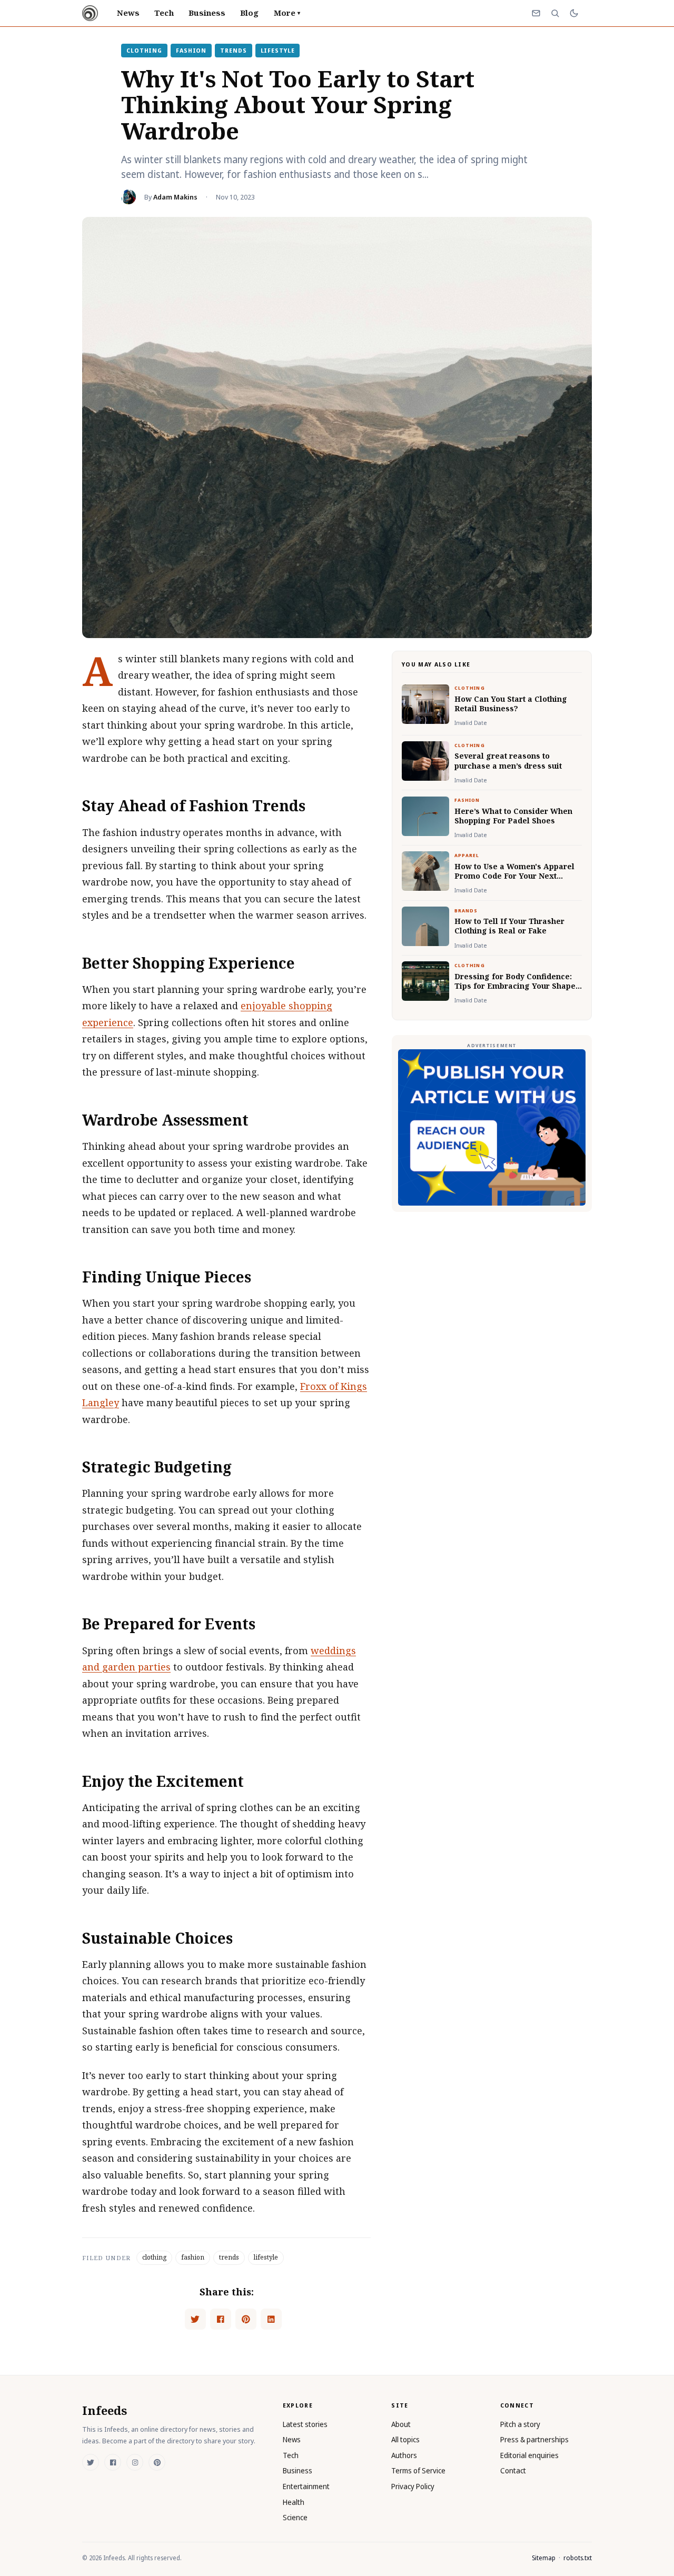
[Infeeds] (90, 13)
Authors (404, 2455)
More (287, 13)
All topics (405, 2439)
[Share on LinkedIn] (271, 2319)
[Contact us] (536, 13)
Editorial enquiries (529, 2455)
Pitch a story (520, 2424)
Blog (249, 13)
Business (207, 13)
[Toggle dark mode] (574, 13)
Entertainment (306, 2486)
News (128, 13)
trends (233, 50)
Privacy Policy (413, 2486)
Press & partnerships (534, 2439)
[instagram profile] (135, 2462)
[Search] (555, 13)
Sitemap (544, 2558)
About (401, 2424)
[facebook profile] (113, 2462)
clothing (144, 50)
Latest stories (305, 2424)
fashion (191, 50)
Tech (164, 13)
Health (294, 2502)
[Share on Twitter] (195, 2319)
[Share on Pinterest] (246, 2319)
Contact (513, 2470)
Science (295, 2517)
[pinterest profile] (157, 2462)
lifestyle (278, 50)
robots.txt (578, 2558)
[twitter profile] (91, 2462)
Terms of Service (418, 2470)
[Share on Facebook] (221, 2319)
